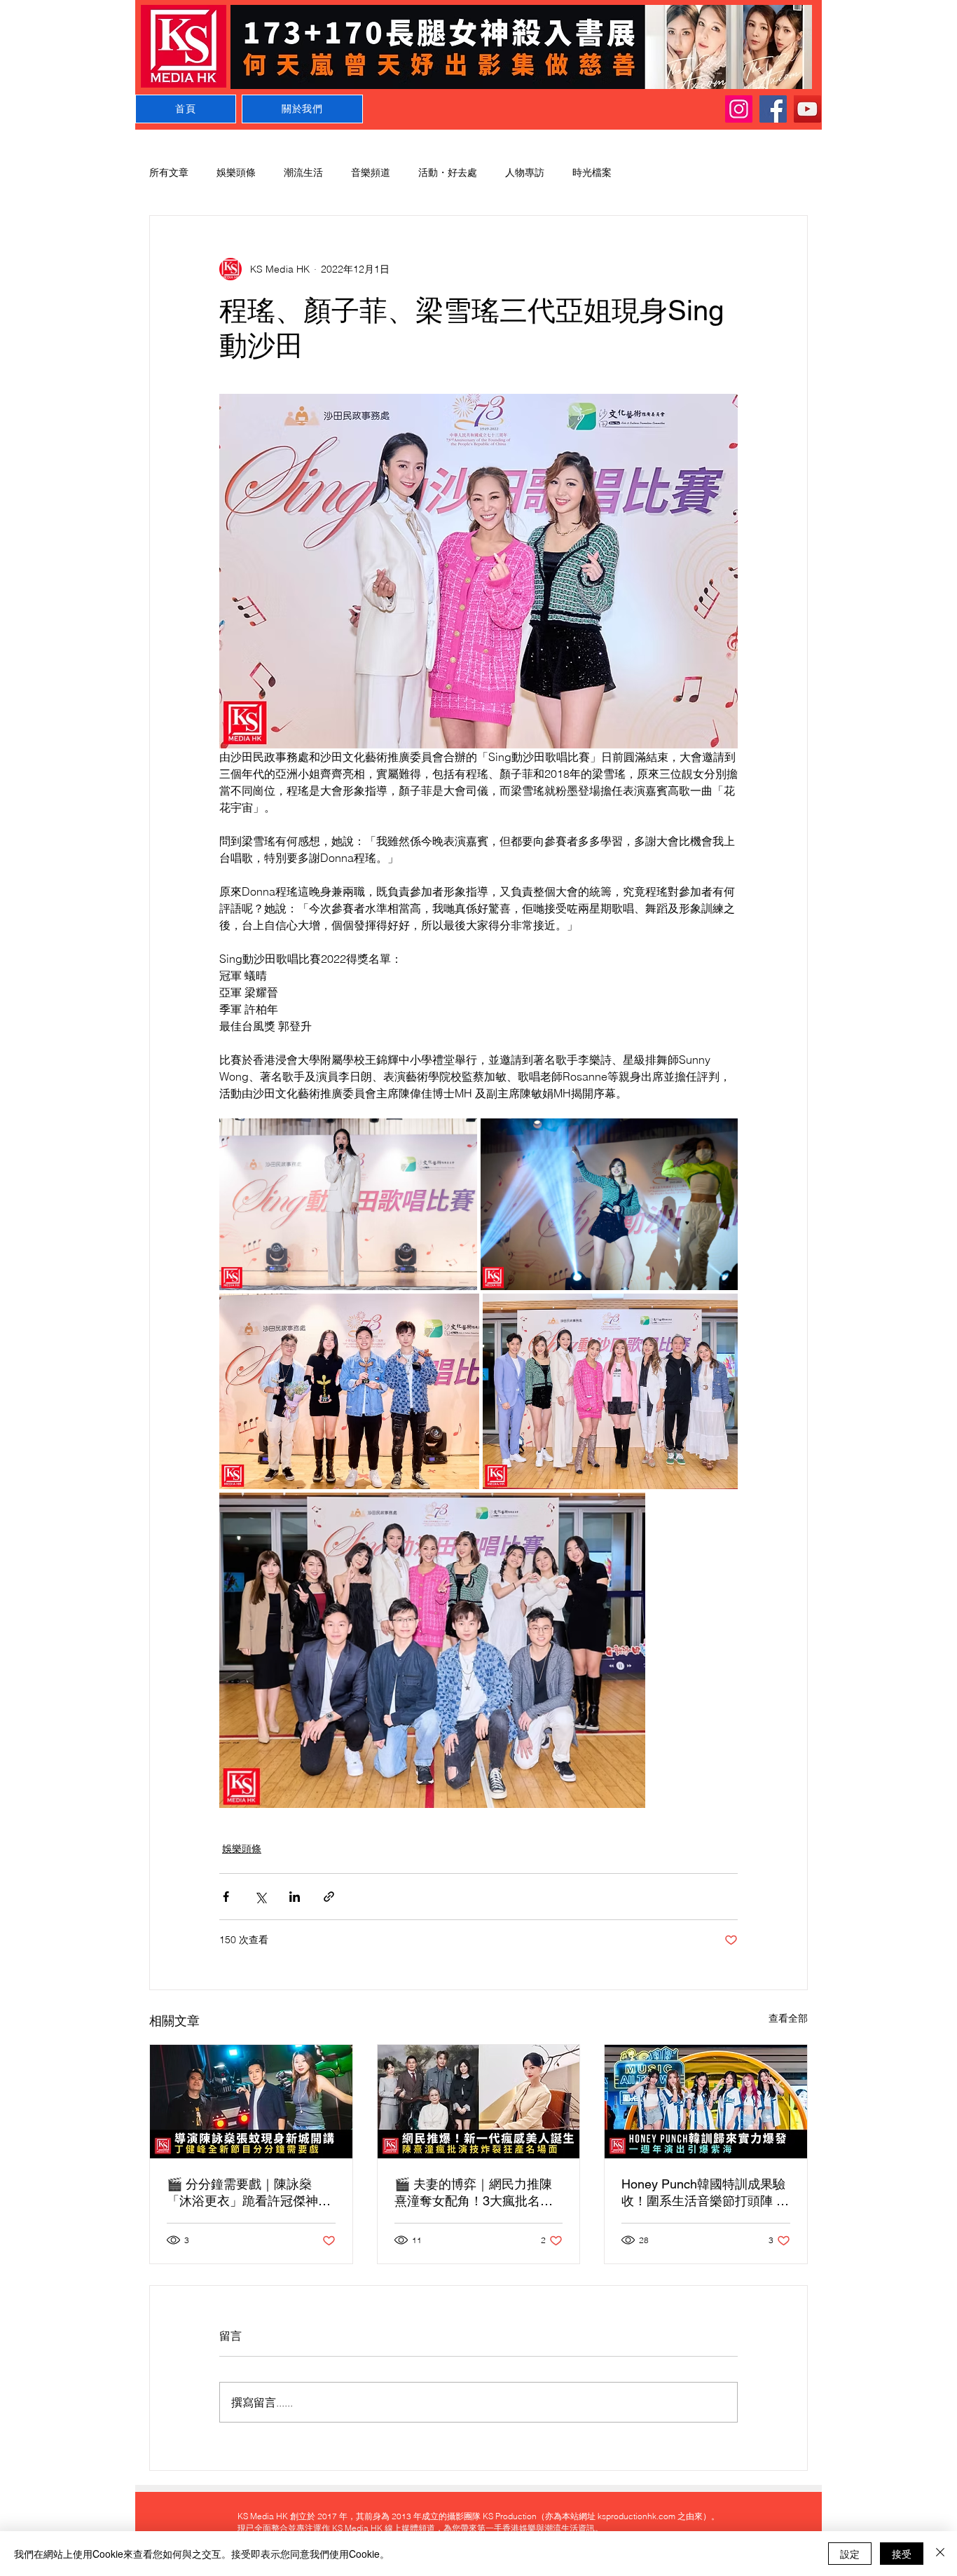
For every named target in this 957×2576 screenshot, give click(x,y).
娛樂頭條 (236, 172)
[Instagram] (739, 109)
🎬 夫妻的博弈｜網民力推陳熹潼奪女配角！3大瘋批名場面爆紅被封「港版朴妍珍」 (474, 2193)
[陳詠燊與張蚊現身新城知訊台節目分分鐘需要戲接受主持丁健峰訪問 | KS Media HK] (251, 2102)
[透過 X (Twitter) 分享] (260, 1897)
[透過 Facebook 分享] (226, 1897)
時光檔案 (592, 172)
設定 (850, 2554)
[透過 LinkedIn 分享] (295, 1897)
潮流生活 (303, 172)
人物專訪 (525, 172)
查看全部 (788, 2018)
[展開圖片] (348, 1204)
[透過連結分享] (329, 1897)
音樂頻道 (371, 172)
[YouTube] (807, 109)
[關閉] (940, 2554)
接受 (902, 2554)
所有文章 (169, 172)
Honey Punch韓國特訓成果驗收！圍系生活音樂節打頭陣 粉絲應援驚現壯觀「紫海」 (705, 2193)
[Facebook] (773, 109)
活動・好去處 (448, 172)
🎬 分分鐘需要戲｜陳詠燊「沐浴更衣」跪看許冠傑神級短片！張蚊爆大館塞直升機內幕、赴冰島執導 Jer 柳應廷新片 (249, 2193)
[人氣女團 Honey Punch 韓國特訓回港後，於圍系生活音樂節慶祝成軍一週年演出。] (706, 2102)
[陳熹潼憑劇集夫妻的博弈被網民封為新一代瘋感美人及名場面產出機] (479, 2102)
